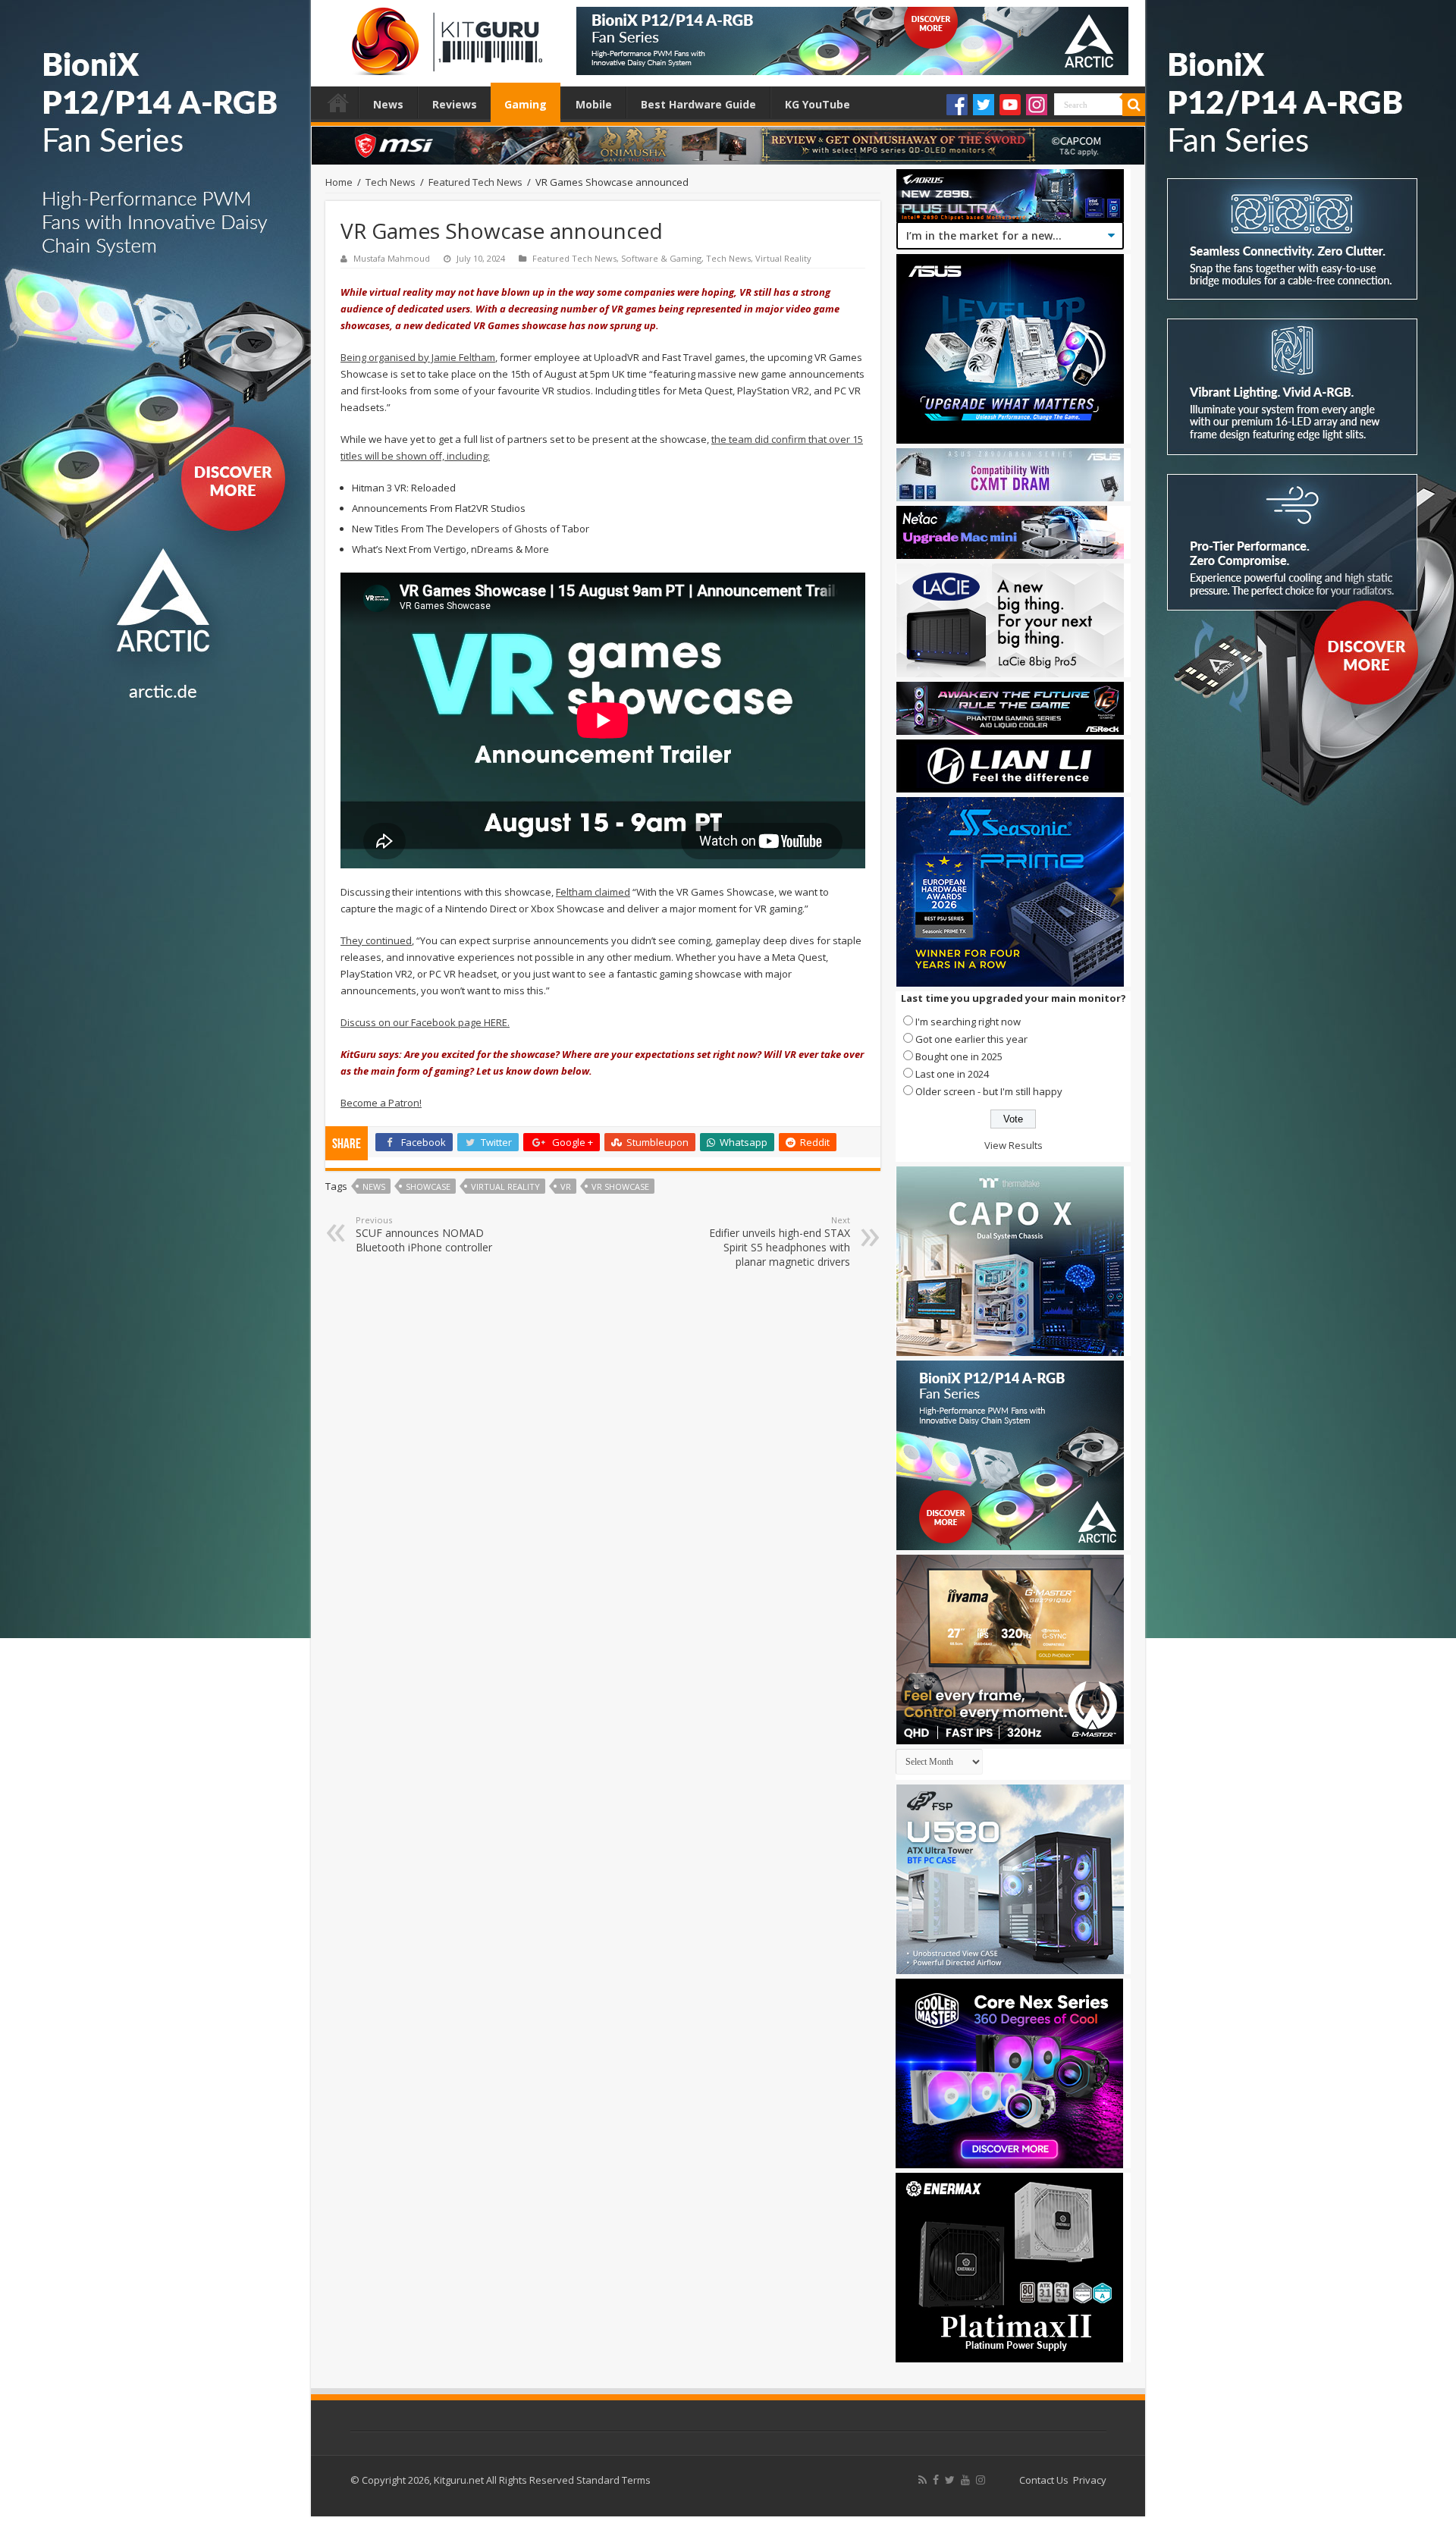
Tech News (391, 182)
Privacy (1090, 2480)
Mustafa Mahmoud (392, 258)
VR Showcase (620, 1187)
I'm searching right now (968, 1022)
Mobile (594, 104)
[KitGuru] (444, 36)
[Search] (1134, 105)
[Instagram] (1037, 105)
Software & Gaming (661, 258)
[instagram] (981, 2480)
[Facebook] (957, 105)
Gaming (526, 104)
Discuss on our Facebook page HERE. (425, 1022)
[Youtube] (1010, 105)
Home (338, 102)
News (388, 104)
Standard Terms (613, 2480)
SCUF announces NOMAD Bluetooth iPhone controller (424, 1234)
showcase (428, 1187)
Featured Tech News (475, 182)
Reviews (455, 104)
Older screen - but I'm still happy (989, 1091)
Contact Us (1044, 2480)
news (374, 1187)
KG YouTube (817, 104)
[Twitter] (984, 105)
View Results (1014, 1145)
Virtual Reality (783, 258)
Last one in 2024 (952, 1074)
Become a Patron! (381, 1103)
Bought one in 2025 (959, 1056)
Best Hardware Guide (698, 104)
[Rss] (923, 2480)
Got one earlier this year (971, 1039)
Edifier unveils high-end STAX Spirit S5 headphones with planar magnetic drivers (780, 1241)
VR (566, 1187)
